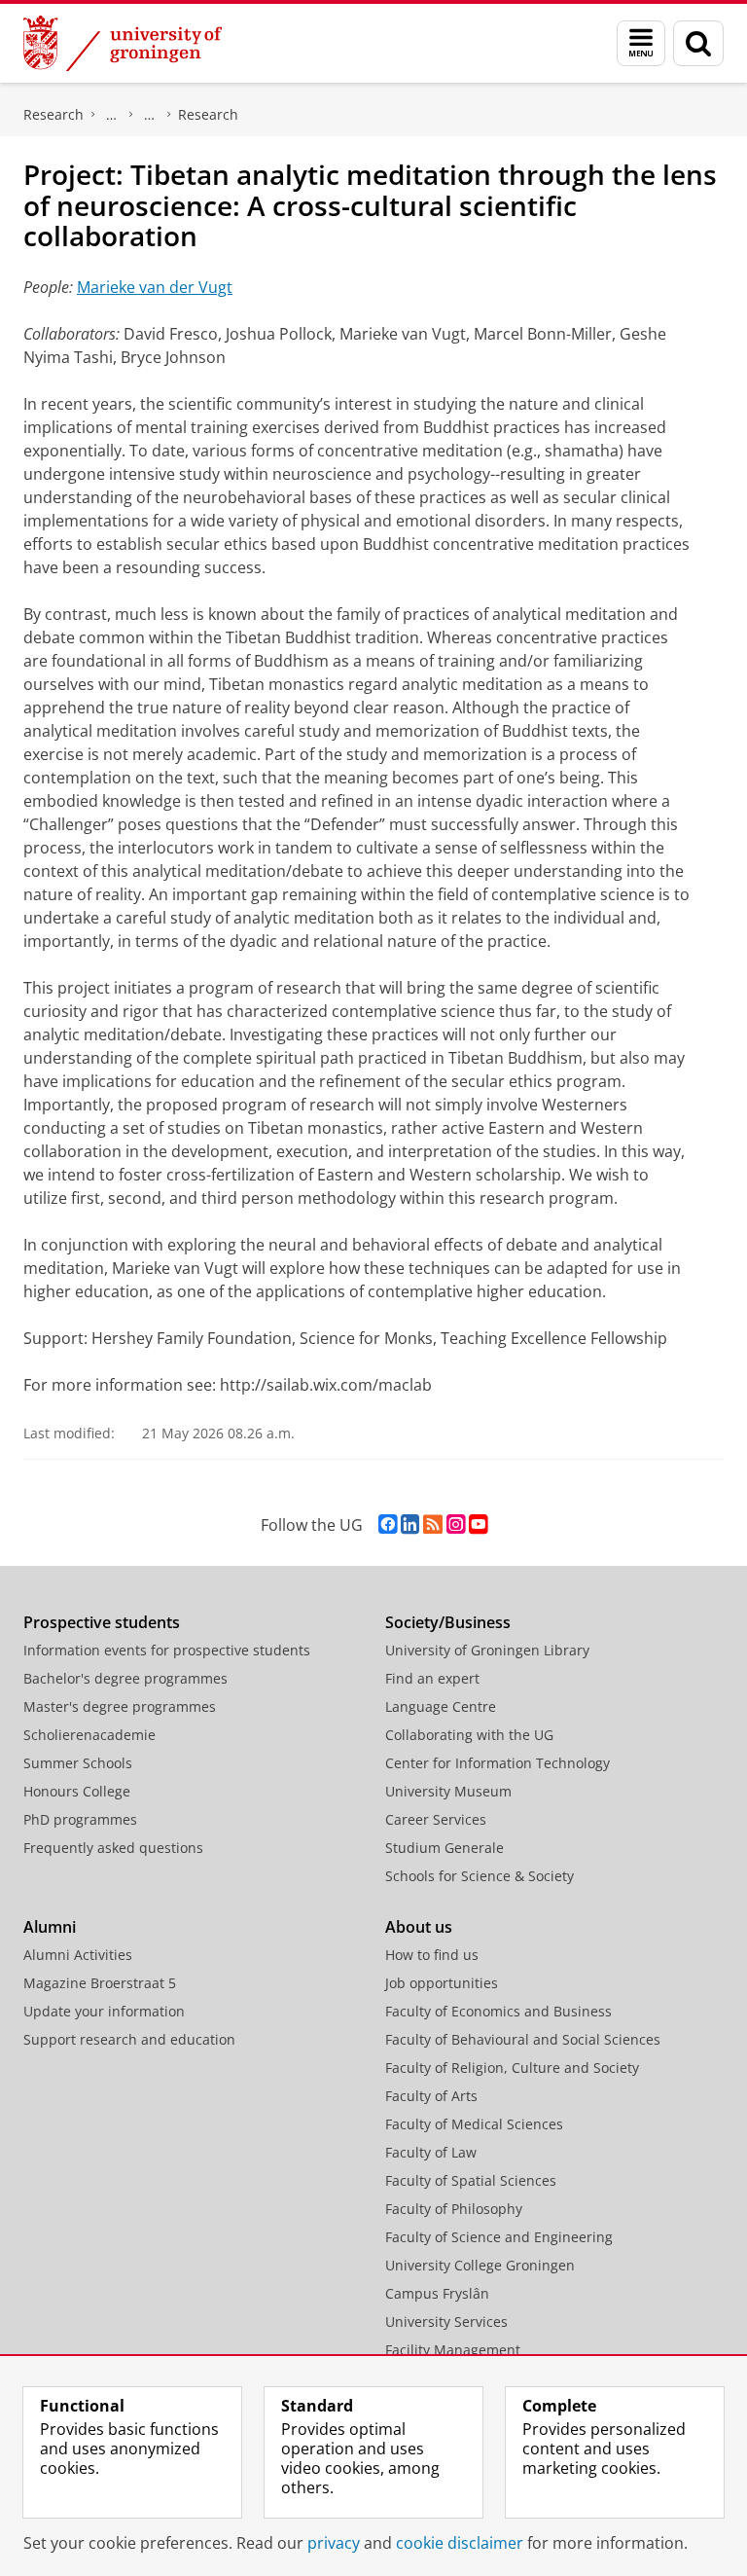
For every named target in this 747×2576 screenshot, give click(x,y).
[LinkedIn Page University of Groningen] (410, 1524)
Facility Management (453, 2350)
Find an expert (432, 1678)
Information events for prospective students (167, 1650)
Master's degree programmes (120, 1706)
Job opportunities (442, 1983)
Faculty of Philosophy (454, 2209)
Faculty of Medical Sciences (474, 2124)
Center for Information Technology (498, 1763)
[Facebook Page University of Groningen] (388, 1524)
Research (53, 114)
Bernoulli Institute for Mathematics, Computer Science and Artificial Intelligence (112, 115)
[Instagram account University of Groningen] (456, 1524)
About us (419, 1927)
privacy (334, 2543)
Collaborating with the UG (469, 1735)
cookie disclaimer (460, 2543)
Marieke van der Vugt (155, 287)
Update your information (104, 2011)
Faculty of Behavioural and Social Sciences (523, 2039)
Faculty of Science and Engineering (499, 2237)
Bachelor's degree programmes (125, 1678)
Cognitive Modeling (150, 115)
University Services (446, 2322)
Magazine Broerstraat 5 (100, 1983)
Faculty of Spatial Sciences (471, 2180)
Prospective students (102, 1622)
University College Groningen (480, 2265)
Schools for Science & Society (480, 1876)
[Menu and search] (641, 43)
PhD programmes (80, 1819)
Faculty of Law (431, 2152)
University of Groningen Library (487, 1650)
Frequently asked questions (113, 1848)
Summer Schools (78, 1763)
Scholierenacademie (89, 1735)
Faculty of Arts (431, 2096)
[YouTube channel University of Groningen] (478, 1524)
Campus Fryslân (437, 2293)
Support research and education (129, 2039)
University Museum (448, 1791)
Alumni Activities (78, 1955)
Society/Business (448, 1622)
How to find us (432, 1955)
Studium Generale (445, 1848)
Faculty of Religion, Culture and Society (512, 2068)
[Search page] (698, 43)
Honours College (77, 1791)
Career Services (436, 1819)
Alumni (50, 1927)
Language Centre (441, 1706)
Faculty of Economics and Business (498, 2011)
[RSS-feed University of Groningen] (433, 1524)
